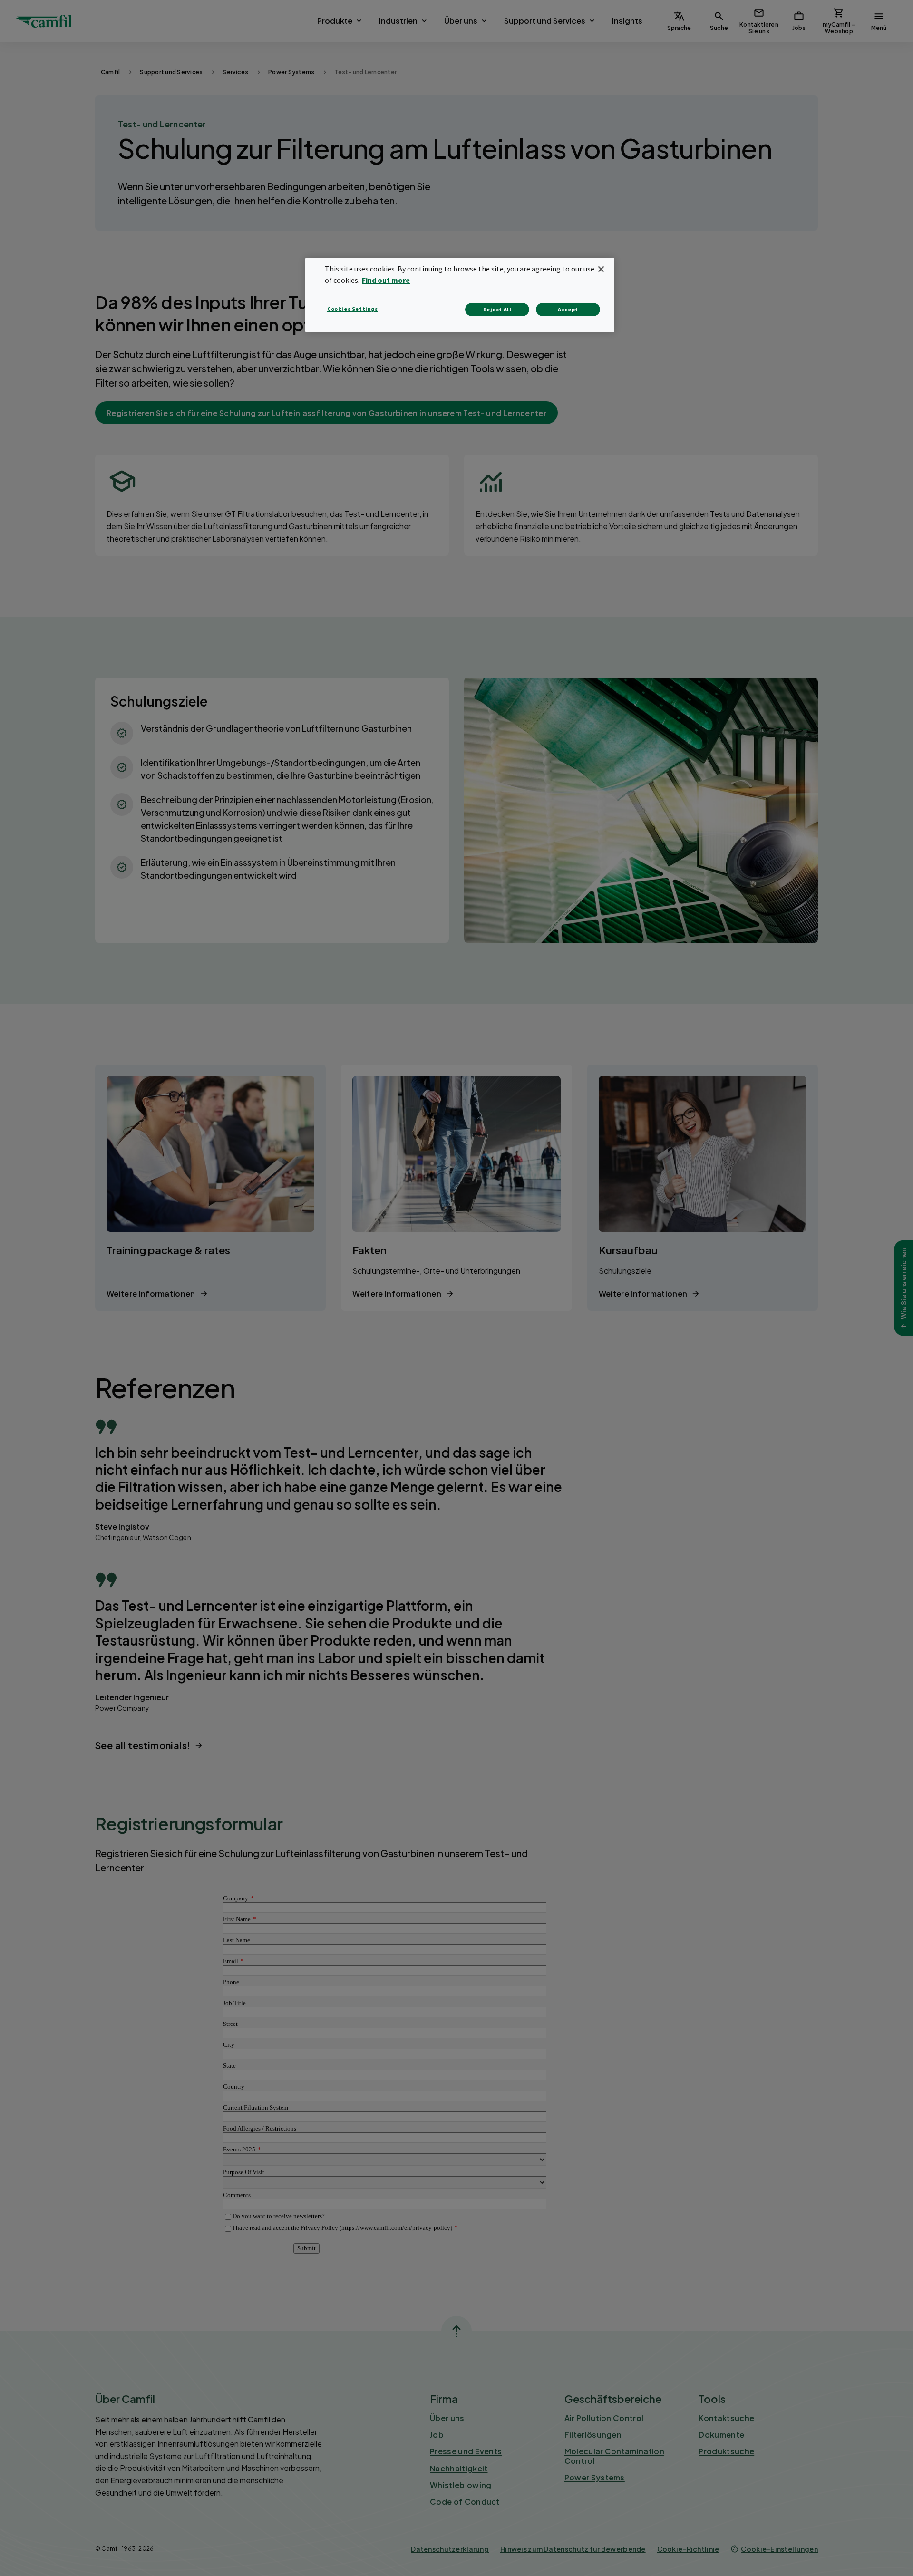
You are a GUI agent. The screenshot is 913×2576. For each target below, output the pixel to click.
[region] (460, 295)
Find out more (386, 280)
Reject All (497, 309)
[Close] (601, 269)
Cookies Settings (353, 309)
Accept (568, 309)
